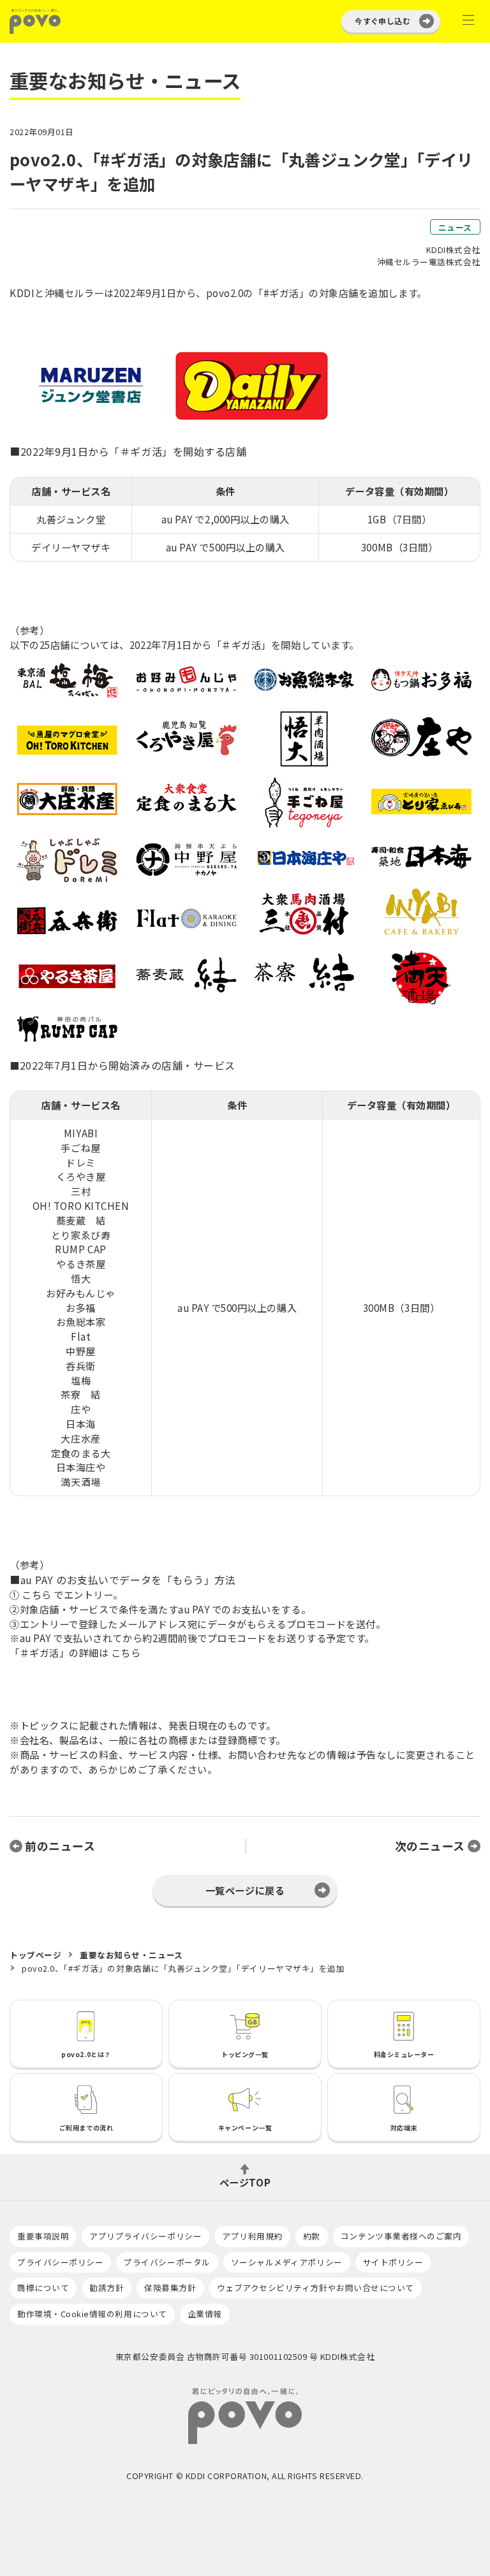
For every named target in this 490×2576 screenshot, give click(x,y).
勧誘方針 (107, 2288)
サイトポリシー (393, 2262)
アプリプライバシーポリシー (145, 2236)
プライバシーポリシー (60, 2262)
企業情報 (205, 2314)
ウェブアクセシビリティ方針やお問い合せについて (316, 2288)
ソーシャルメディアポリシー (287, 2262)
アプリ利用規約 (252, 2236)
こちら (37, 1594)
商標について (43, 2288)
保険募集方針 (170, 2288)
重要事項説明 (43, 2236)
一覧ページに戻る (245, 1890)
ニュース (455, 227)
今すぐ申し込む (382, 21)
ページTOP (245, 2181)
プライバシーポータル (167, 2262)
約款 (312, 2236)
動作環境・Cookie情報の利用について (92, 2314)
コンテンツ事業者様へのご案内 (401, 2236)
